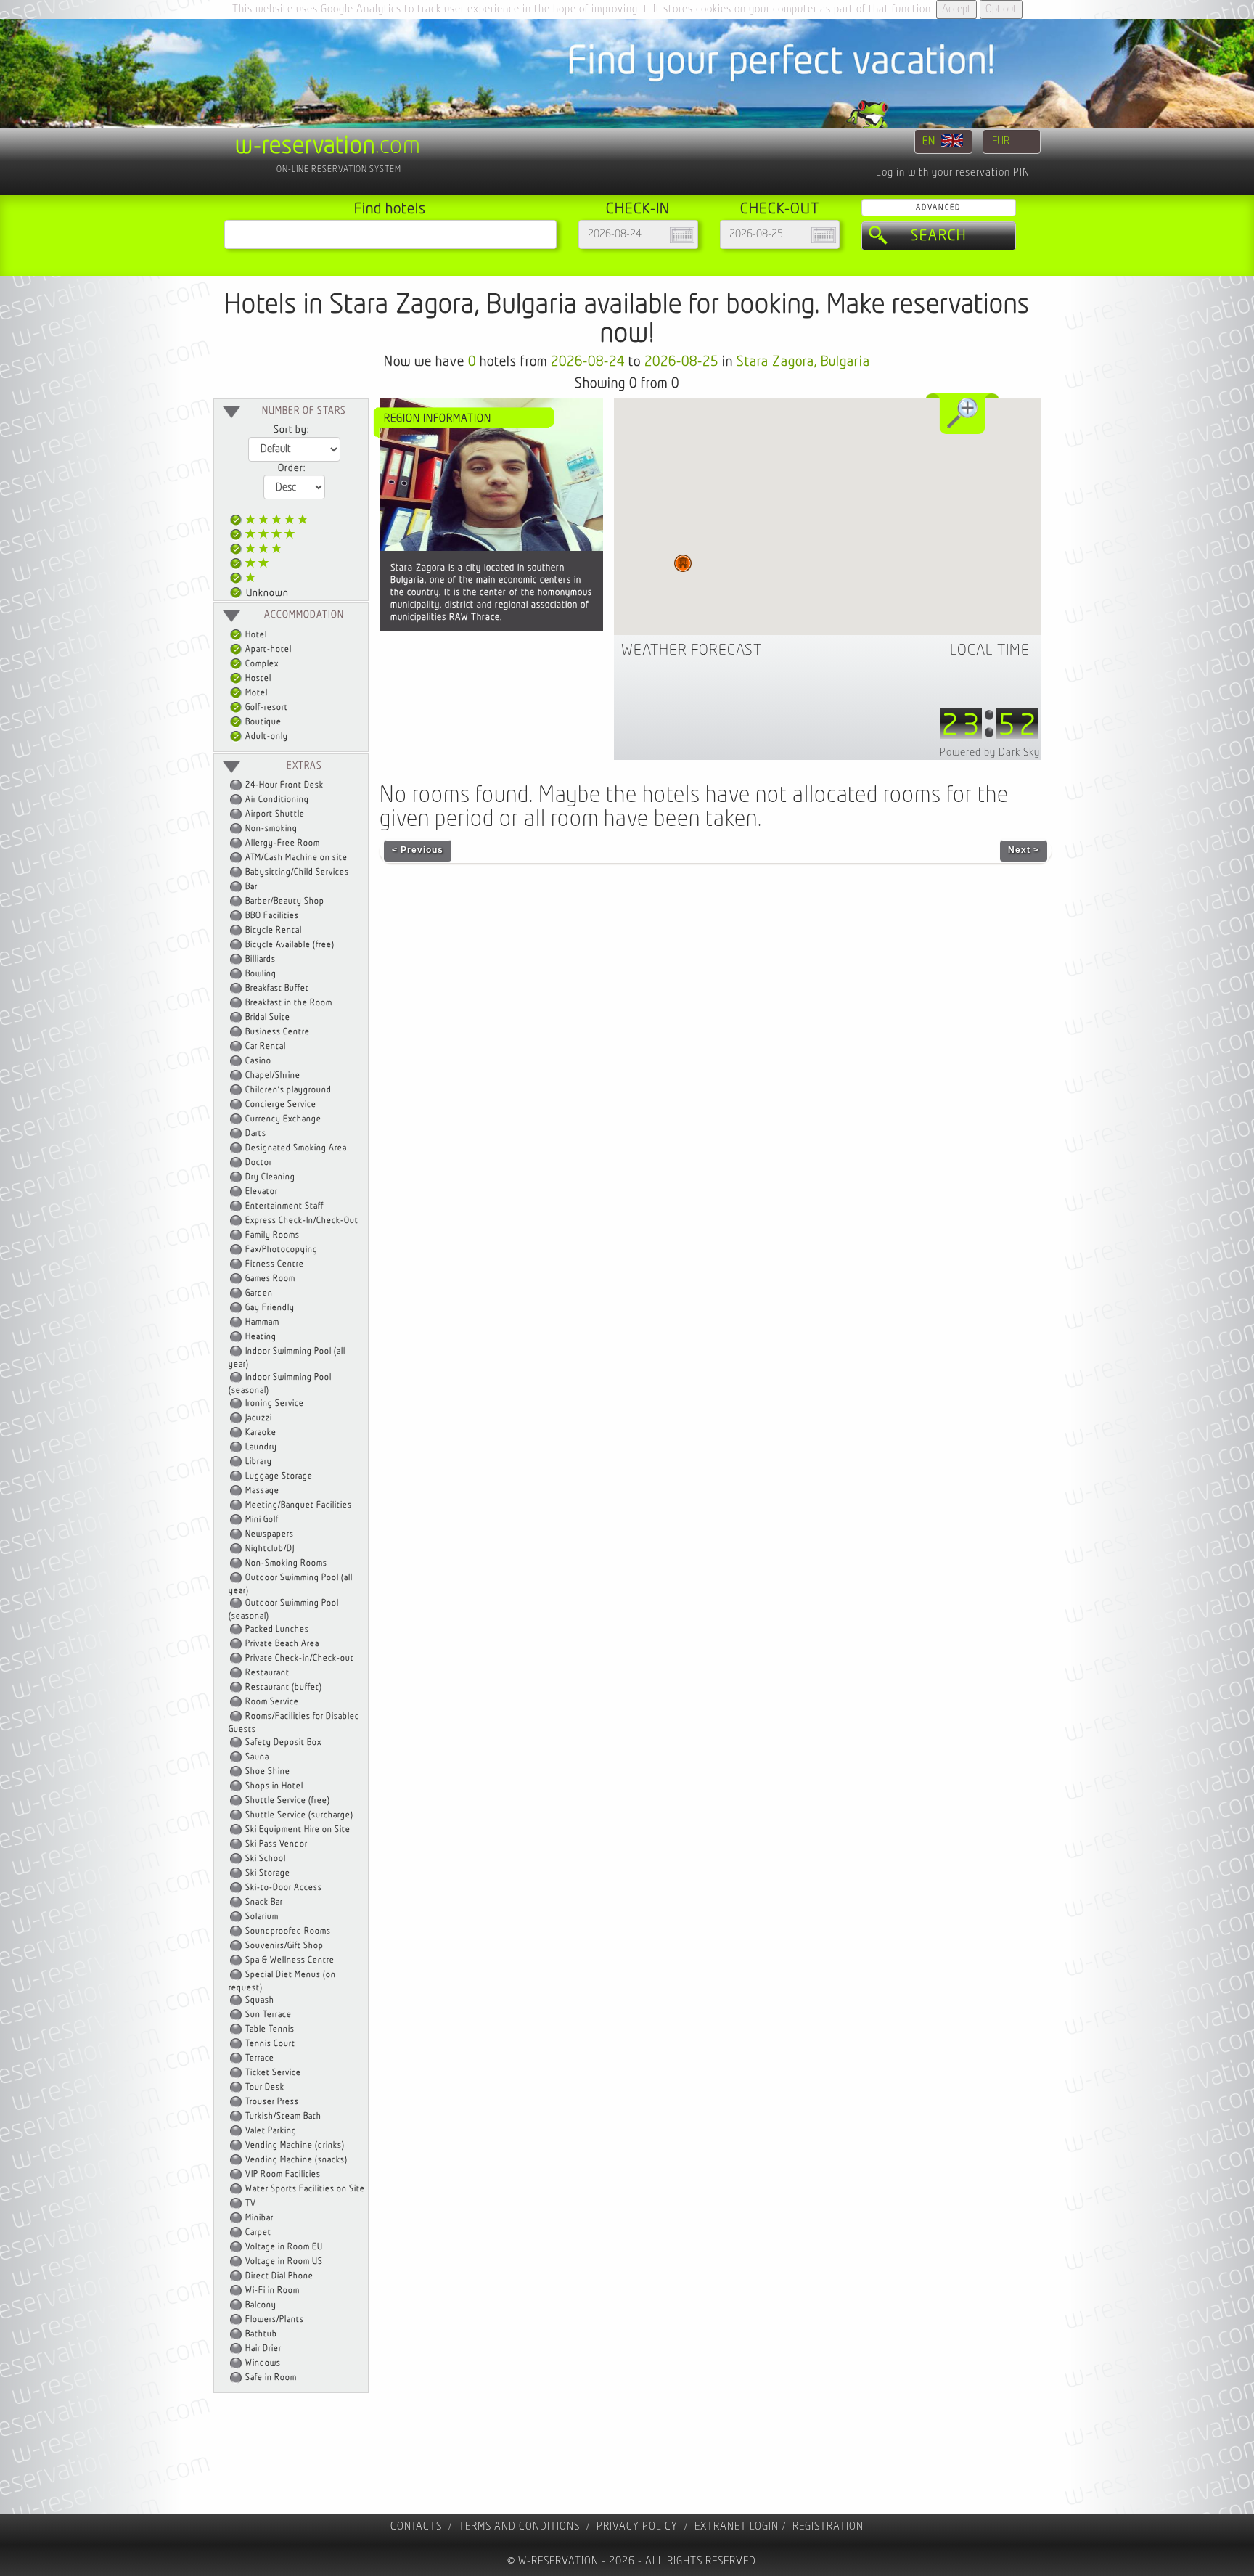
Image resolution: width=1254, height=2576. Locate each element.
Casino (258, 1061)
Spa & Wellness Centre (290, 1960)
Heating (261, 1337)
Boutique (262, 722)
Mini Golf (262, 1520)
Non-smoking (271, 829)
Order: (292, 468)
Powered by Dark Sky (990, 752)
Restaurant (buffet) (284, 1687)
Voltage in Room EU (284, 2247)
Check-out (780, 209)
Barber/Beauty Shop (285, 901)
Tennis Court (270, 2044)
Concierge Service (281, 1104)
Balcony (261, 2305)
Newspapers (270, 1534)
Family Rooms (272, 1235)
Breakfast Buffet (277, 988)
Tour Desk (265, 2087)
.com (328, 146)
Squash (260, 2000)
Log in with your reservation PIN (953, 172)
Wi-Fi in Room (272, 2290)
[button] (683, 563)
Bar (251, 887)
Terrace (260, 2058)
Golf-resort (266, 707)
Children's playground (288, 1090)
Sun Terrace (269, 2015)
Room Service (272, 1702)
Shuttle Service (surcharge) (299, 1815)
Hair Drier (263, 2348)
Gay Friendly (270, 1308)
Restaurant (267, 1673)
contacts (416, 2526)
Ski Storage (268, 1873)
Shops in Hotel (274, 1786)
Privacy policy (637, 2526)
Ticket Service (273, 2073)
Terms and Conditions (519, 2526)
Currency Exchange (283, 1119)
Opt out (1001, 9)
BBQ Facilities (272, 916)
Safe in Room (271, 2377)
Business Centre (278, 1032)
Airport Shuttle (275, 814)
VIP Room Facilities (283, 2174)
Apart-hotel (267, 649)
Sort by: (291, 430)
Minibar (259, 2218)
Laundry (261, 1447)
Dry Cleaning (270, 1177)
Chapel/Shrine (273, 1075)
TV (251, 2203)
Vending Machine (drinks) (295, 2145)
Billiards (261, 959)
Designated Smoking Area (296, 1148)
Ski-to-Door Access (284, 1888)
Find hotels (390, 209)
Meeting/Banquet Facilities (299, 1505)
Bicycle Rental (274, 930)
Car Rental (266, 1046)
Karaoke (261, 1432)
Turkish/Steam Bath (283, 2116)
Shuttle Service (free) (288, 1800)
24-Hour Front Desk (284, 785)
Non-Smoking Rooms (286, 1563)
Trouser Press (272, 2102)
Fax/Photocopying (282, 1250)
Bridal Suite (268, 1017)
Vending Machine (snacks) (296, 2160)
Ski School (266, 1859)
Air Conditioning (277, 800)
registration (828, 2526)
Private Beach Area (282, 1644)
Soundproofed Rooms (288, 1931)
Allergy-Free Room (283, 843)
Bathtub (261, 2334)
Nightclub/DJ (270, 1549)
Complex (261, 664)
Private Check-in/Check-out (300, 1658)
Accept (956, 9)
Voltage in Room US (284, 2261)
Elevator (262, 1191)
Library (259, 1461)
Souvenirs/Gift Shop (284, 1946)
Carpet (258, 2232)
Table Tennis (270, 2029)
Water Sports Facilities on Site (305, 2189)
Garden (259, 1293)
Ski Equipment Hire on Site (298, 1829)
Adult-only (266, 736)
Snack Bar (264, 1902)
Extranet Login (737, 2526)
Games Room (270, 1279)
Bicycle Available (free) (290, 945)
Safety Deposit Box (283, 1742)
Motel (255, 693)
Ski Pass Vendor (276, 1844)
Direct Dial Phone (279, 2276)
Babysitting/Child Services (297, 872)
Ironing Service (275, 1403)
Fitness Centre (275, 1264)
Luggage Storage (279, 1476)
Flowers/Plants (275, 2319)
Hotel (255, 635)
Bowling (261, 974)
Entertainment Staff (284, 1206)
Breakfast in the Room (289, 1003)
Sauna (257, 1757)
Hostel (257, 678)
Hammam (262, 1322)
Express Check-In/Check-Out (302, 1220)
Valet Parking (271, 2131)
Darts (256, 1133)
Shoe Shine (268, 1771)
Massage (262, 1491)
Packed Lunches (277, 1629)
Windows (263, 2363)
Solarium (262, 1917)
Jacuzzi (259, 1418)
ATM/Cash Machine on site (296, 858)
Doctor (259, 1162)
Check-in (638, 209)
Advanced (938, 207)
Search (939, 236)
